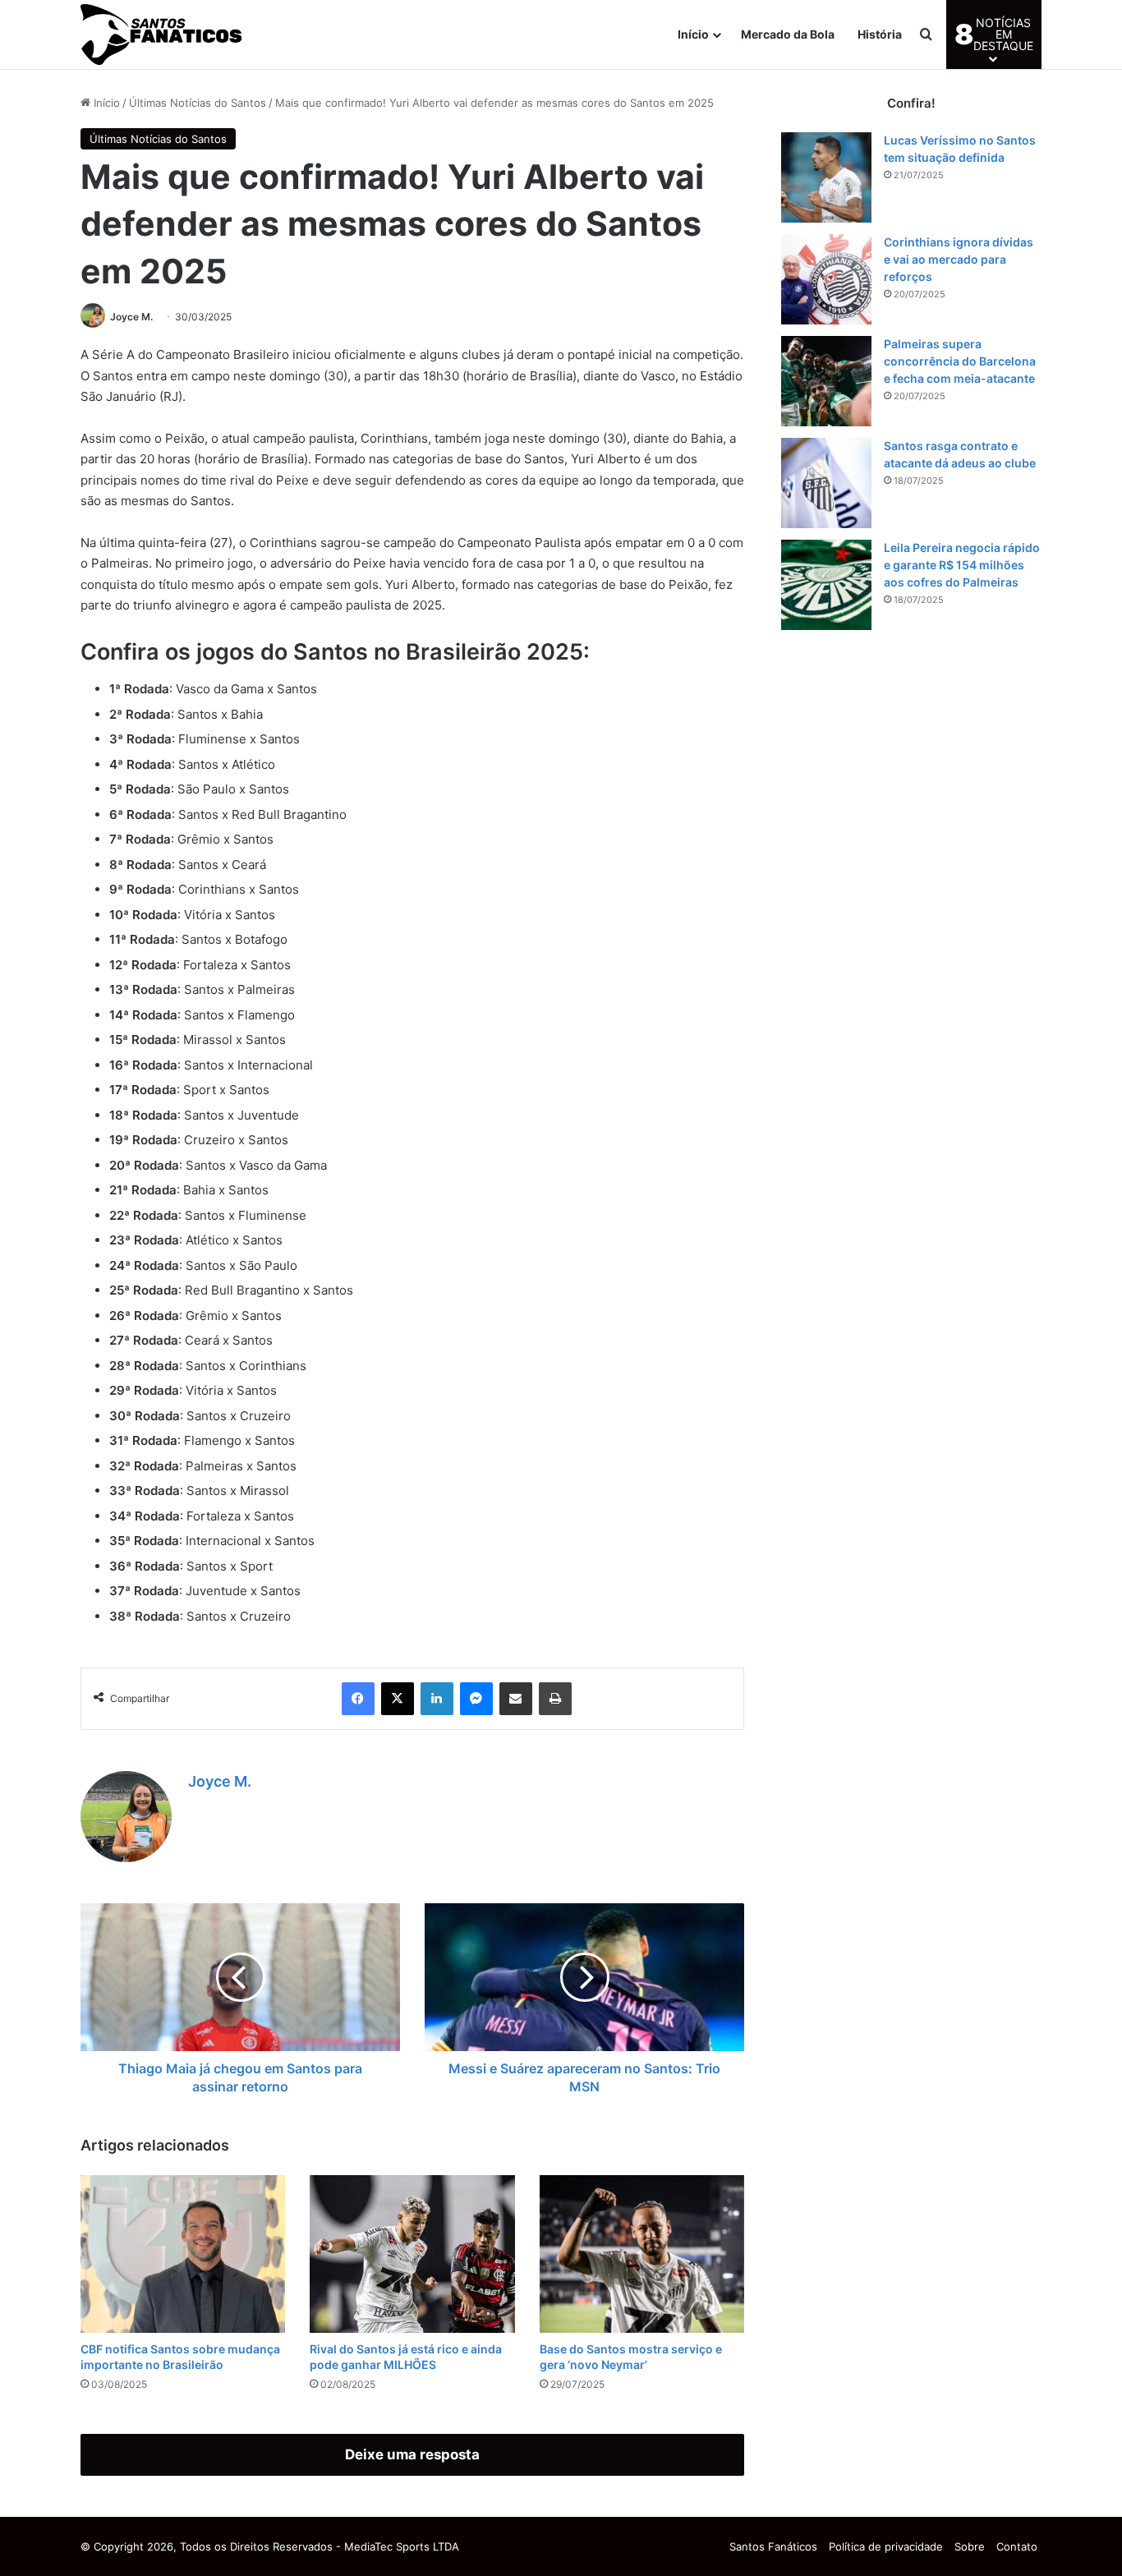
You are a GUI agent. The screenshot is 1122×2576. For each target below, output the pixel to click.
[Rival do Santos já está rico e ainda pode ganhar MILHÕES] (412, 2254)
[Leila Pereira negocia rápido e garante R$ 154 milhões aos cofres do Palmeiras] (826, 585)
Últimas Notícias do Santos (198, 103)
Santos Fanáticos (773, 2546)
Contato (1017, 2546)
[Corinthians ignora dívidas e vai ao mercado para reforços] (826, 279)
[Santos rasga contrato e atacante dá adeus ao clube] (826, 483)
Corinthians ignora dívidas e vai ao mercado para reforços (959, 259)
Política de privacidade (886, 2546)
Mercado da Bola (788, 34)
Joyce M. (131, 317)
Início (693, 34)
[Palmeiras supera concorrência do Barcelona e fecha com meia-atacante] (826, 381)
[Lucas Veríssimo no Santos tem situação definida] (826, 177)
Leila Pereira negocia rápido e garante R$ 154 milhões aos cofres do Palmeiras (962, 565)
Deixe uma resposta (412, 2454)
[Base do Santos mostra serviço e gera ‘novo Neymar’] (642, 2254)
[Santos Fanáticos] (163, 34)
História (880, 34)
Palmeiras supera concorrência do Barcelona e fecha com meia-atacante (960, 361)
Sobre (970, 2546)
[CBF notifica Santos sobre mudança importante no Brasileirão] (183, 2254)
